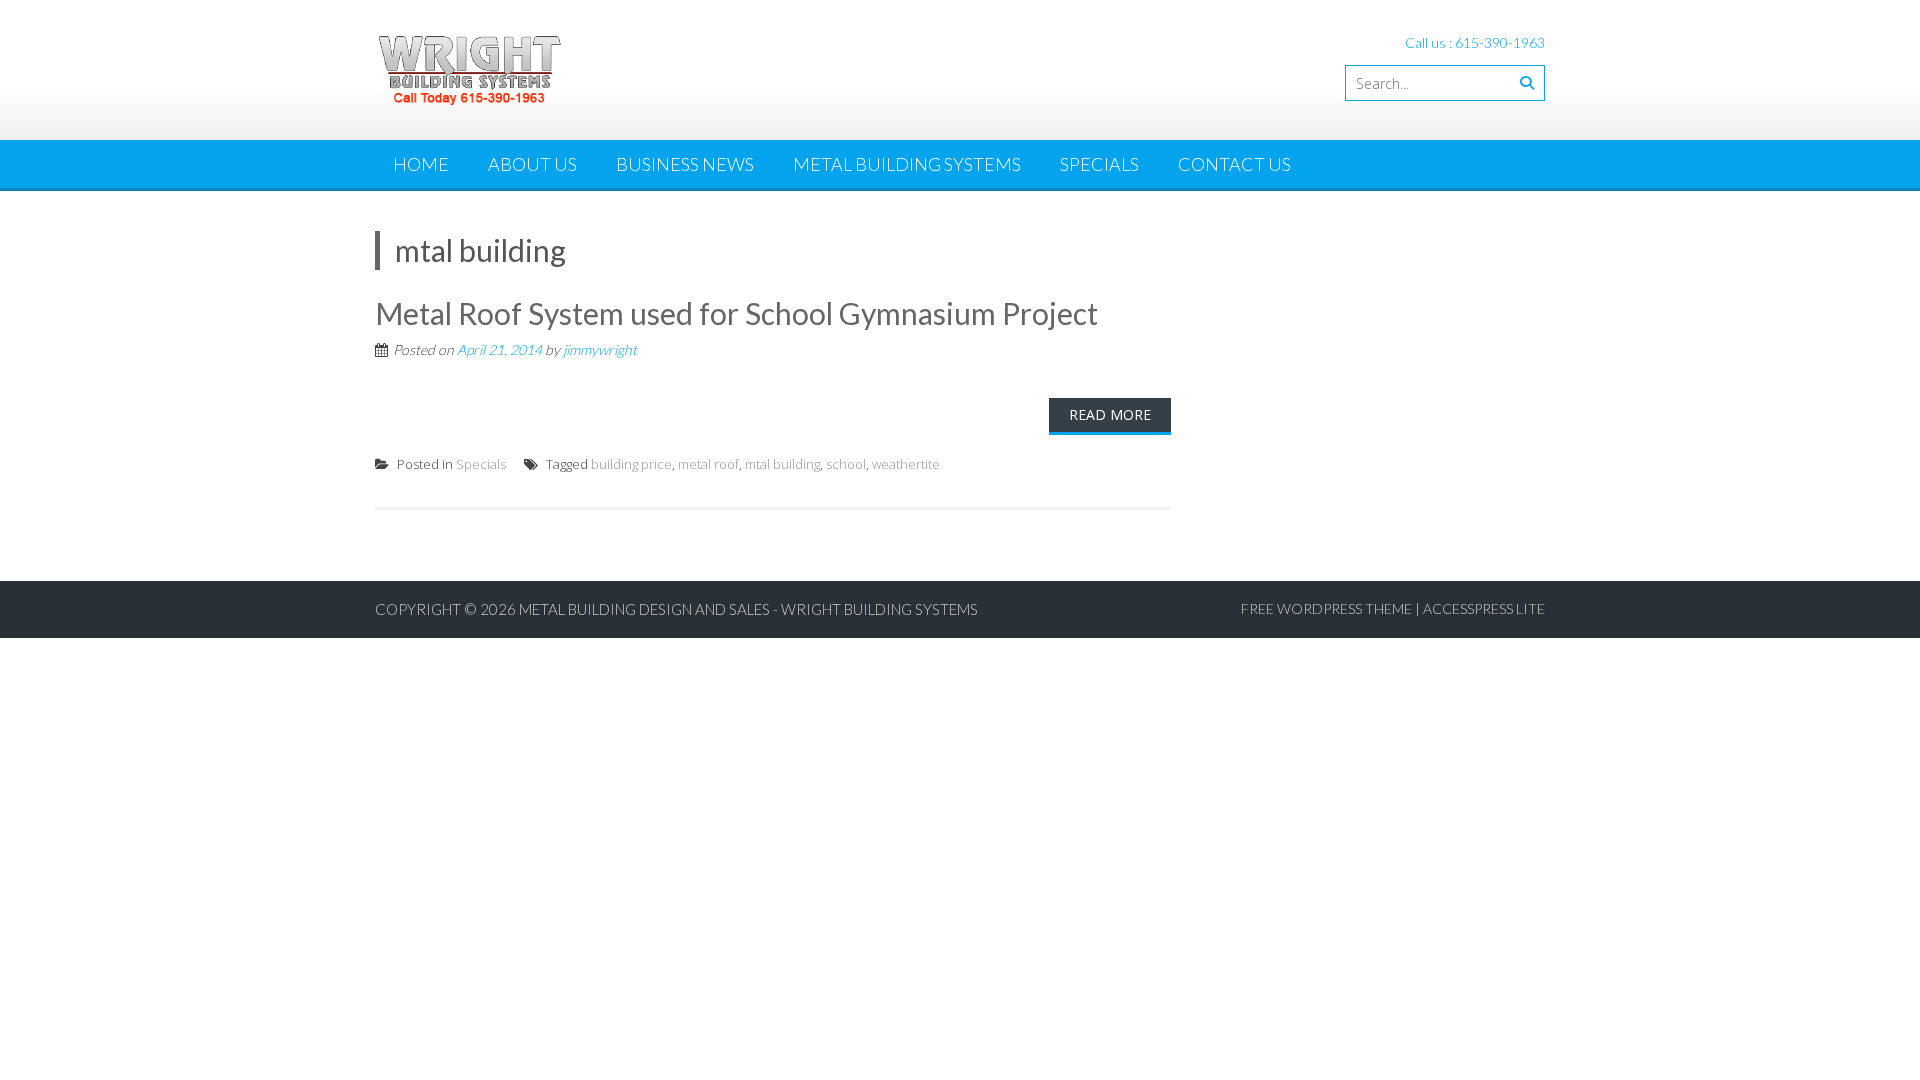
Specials (1099, 164)
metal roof (708, 464)
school (846, 464)
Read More (1110, 414)
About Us (532, 164)
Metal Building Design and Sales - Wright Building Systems (748, 609)
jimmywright (600, 349)
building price (631, 464)
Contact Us (1234, 164)
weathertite (906, 464)
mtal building (782, 464)
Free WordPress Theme (1326, 608)
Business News (685, 164)
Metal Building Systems (907, 164)
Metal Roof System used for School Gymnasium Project (736, 313)
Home (421, 164)
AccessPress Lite (1484, 608)
